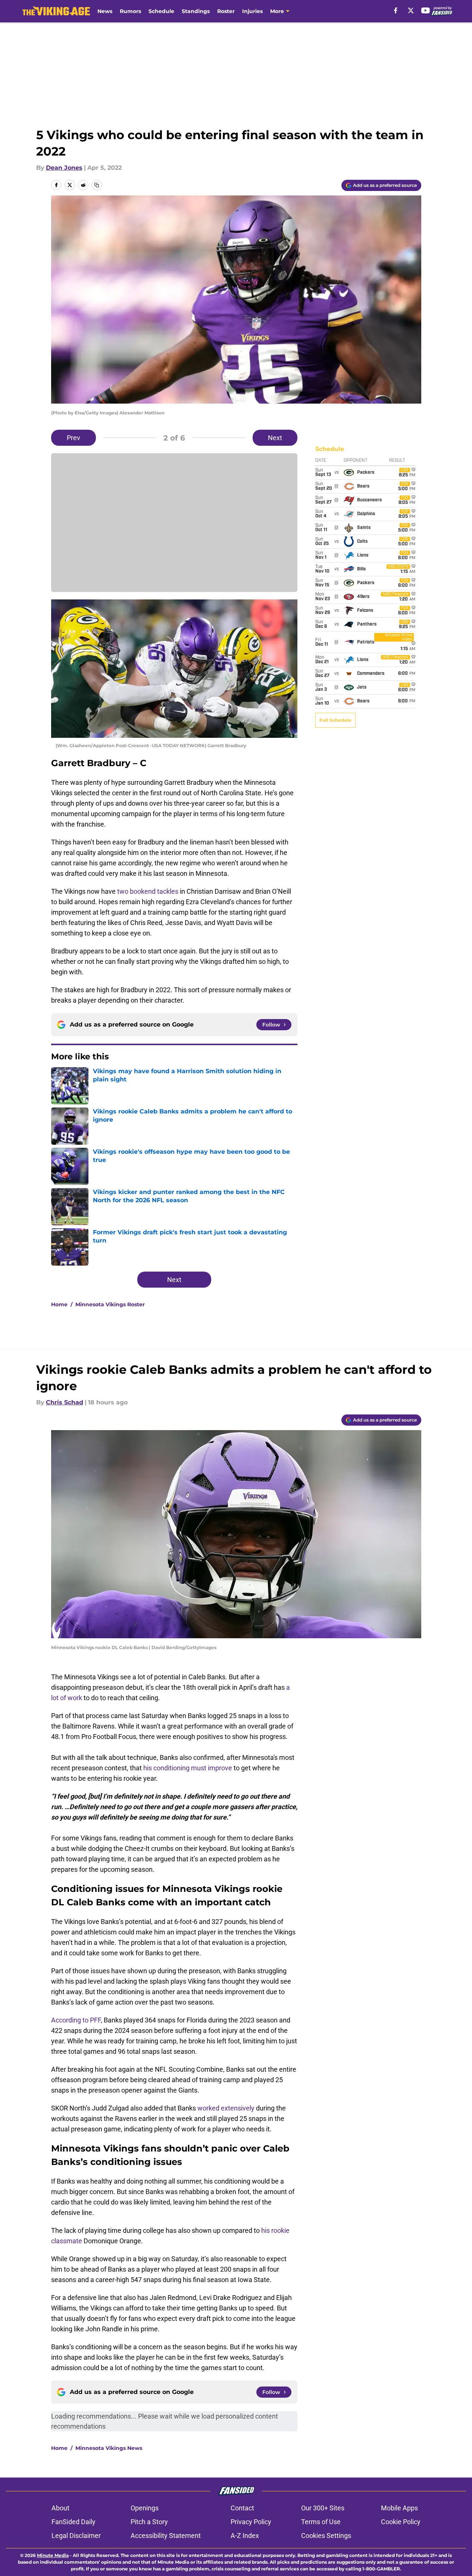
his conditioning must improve (188, 1768)
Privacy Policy (251, 2522)
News (105, 11)
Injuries (252, 11)
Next (275, 438)
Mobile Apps (399, 2508)
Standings (196, 11)
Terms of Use (321, 2522)
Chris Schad (65, 1402)
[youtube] (426, 10)
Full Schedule (335, 720)
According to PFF (76, 2020)
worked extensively (226, 2108)
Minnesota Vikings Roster (110, 1304)
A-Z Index (245, 2536)
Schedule (161, 11)
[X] (411, 10)
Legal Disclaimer (76, 2536)
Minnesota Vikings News (109, 2448)
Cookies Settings (326, 2536)
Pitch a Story (149, 2522)
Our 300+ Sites (323, 2508)
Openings (145, 2508)
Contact (242, 2508)
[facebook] (396, 10)
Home (59, 1304)
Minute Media (53, 2555)
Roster (226, 11)
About (60, 2508)
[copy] (97, 185)
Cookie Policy (401, 2522)
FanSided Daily (74, 2522)
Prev (74, 438)
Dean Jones (64, 168)
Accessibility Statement (166, 2536)
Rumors (130, 11)
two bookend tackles (148, 891)
